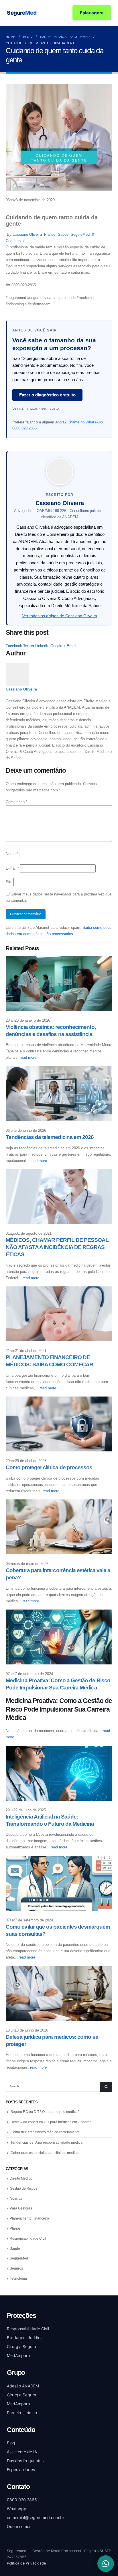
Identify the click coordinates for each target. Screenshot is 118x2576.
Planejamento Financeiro (29, 2218)
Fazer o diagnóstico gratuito (47, 395)
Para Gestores (21, 2208)
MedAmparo (18, 2355)
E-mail (12, 868)
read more (29, 1057)
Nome (12, 854)
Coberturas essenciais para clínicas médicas (45, 2153)
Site (9, 882)
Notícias (16, 2199)
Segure (22, 13)
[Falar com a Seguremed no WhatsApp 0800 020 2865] (106, 2564)
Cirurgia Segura (21, 2346)
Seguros (16, 2268)
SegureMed (80, 234)
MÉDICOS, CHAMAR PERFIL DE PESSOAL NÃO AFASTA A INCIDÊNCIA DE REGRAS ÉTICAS (57, 1247)
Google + (58, 646)
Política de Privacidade (26, 2563)
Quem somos (19, 2526)
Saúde (63, 234)
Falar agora (92, 13)
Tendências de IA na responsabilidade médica (47, 2142)
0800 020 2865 (22, 2500)
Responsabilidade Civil (28, 2239)
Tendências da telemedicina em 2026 (50, 1137)
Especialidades (21, 2469)
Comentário (16, 802)
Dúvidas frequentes (25, 2461)
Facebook (14, 646)
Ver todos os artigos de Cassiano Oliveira (60, 616)
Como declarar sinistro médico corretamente (45, 2132)
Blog (11, 2443)
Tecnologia (18, 2278)
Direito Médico (21, 2178)
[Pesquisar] (106, 2087)
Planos (50, 234)
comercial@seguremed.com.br (36, 2518)
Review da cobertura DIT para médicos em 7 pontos (51, 2122)
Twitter (29, 646)
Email (71, 646)
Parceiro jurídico (22, 2413)
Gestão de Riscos (23, 2188)
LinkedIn (42, 646)
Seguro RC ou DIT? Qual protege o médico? (45, 2112)
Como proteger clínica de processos (49, 1467)
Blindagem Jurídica (25, 2338)
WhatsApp (17, 2509)
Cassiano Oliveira (27, 234)
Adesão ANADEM (23, 2386)
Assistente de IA (22, 2452)
